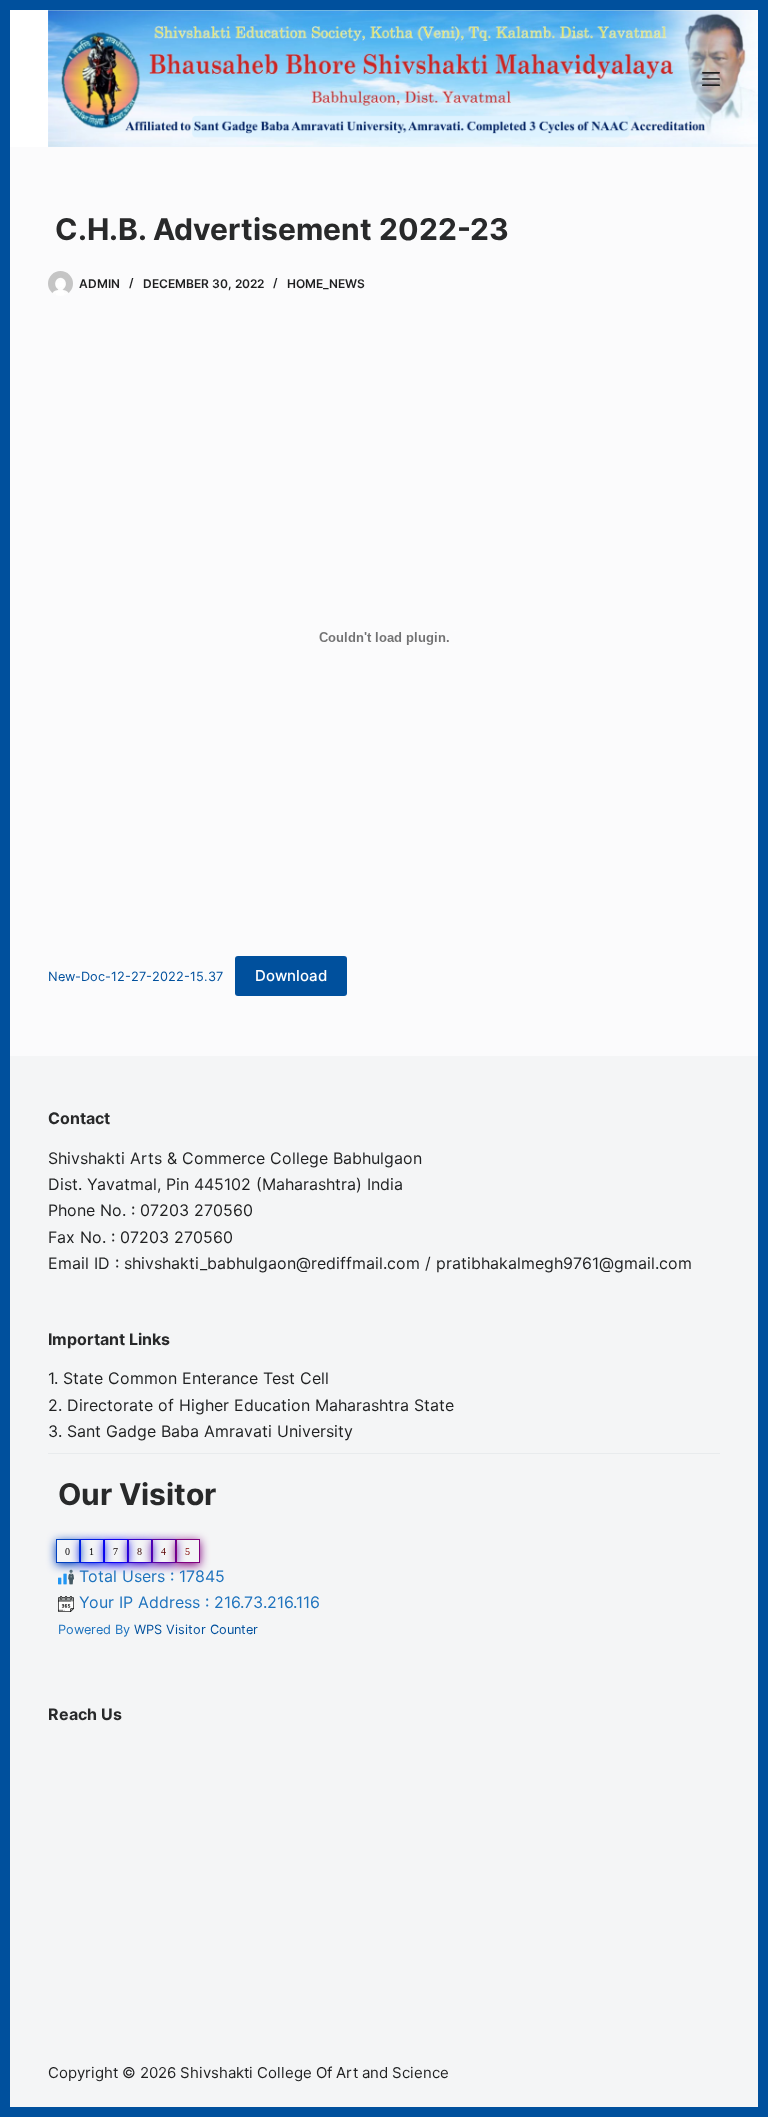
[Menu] (711, 79)
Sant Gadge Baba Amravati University (210, 1431)
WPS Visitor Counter (196, 1629)
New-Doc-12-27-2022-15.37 (135, 976)
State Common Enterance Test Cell (196, 1378)
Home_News (326, 283)
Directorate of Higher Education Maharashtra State (260, 1405)
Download (291, 975)
